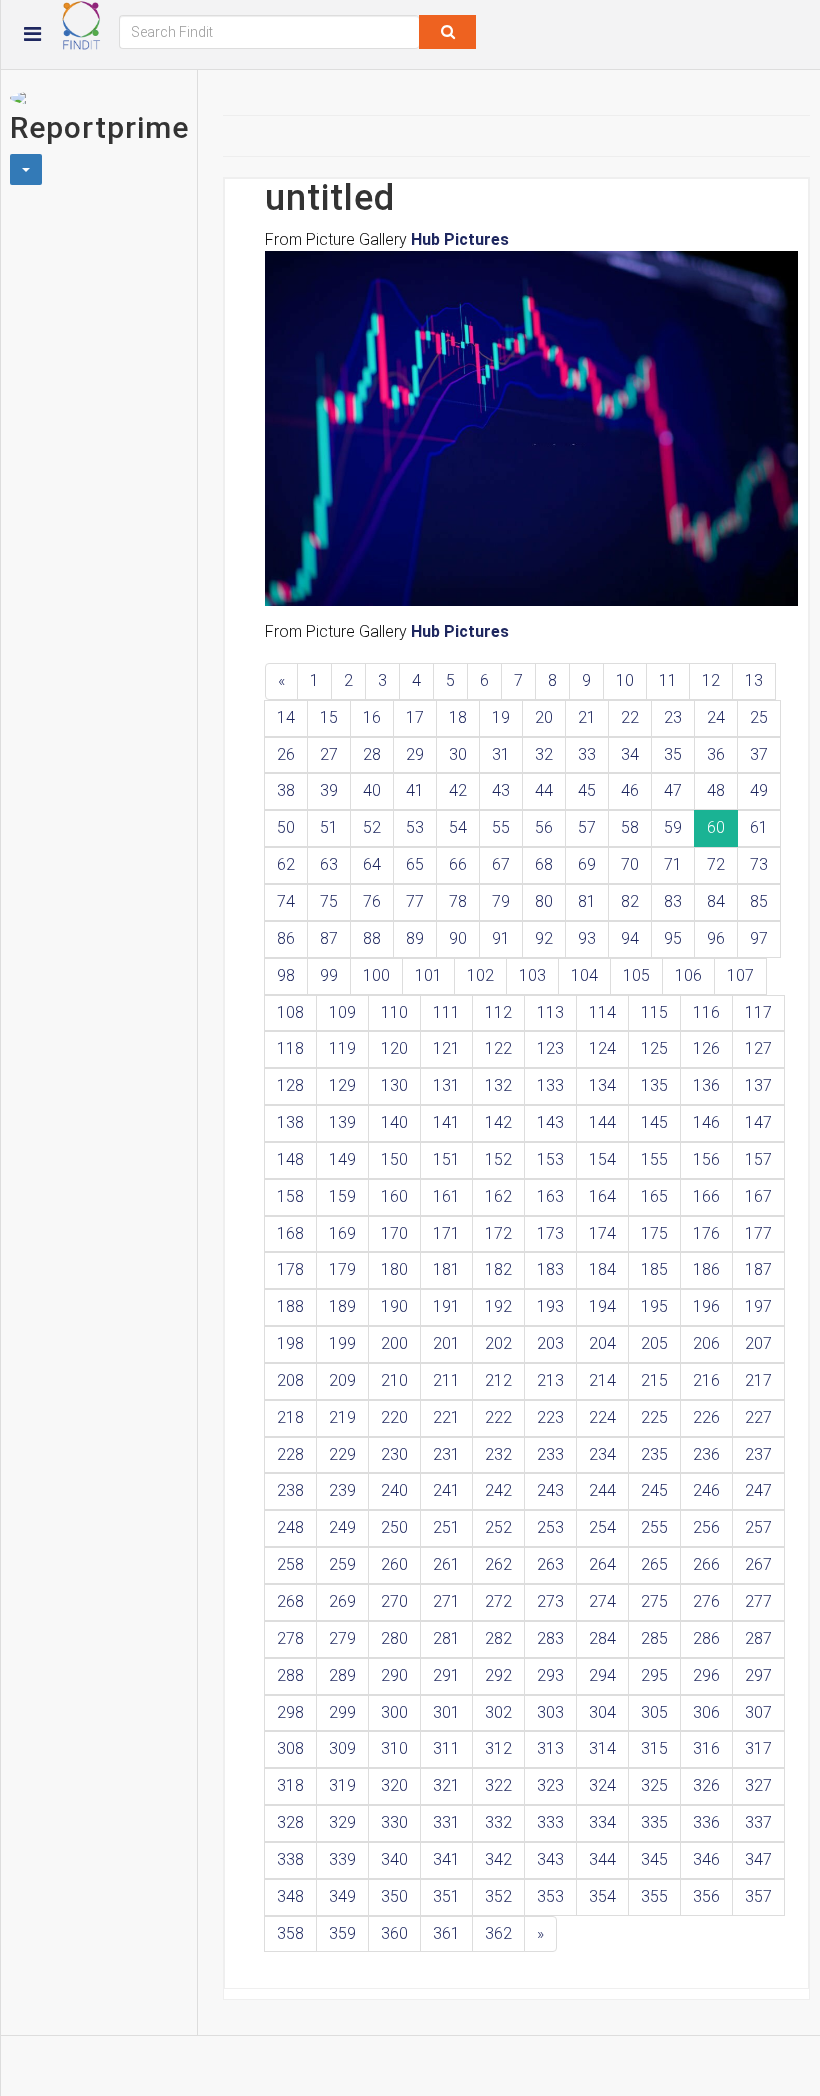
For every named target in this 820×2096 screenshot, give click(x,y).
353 (550, 1896)
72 (716, 864)
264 (602, 1564)
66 (458, 864)
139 (342, 1122)
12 (711, 680)
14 (286, 717)
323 (550, 1785)
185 (654, 1269)
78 (458, 901)
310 (394, 1748)
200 (394, 1343)
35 (673, 754)
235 (654, 1454)
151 (446, 1159)
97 (759, 938)
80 (544, 901)
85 (759, 901)
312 (498, 1748)
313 (550, 1748)
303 (550, 1712)
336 (706, 1822)
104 (584, 975)
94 (630, 938)
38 (286, 790)
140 (394, 1122)
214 (602, 1380)
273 (550, 1601)
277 (758, 1601)
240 (394, 1490)
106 (688, 975)
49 (759, 790)
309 (342, 1748)
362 (498, 1933)
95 (673, 938)
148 (290, 1159)
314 (602, 1748)
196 (706, 1306)
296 (706, 1675)
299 (342, 1712)
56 (544, 827)
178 (290, 1269)
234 (602, 1454)
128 (290, 1085)
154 (602, 1159)
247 (758, 1490)
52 (372, 827)
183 (550, 1269)
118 (290, 1048)
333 (550, 1822)
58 (630, 827)
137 (758, 1085)
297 (758, 1675)
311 (446, 1748)
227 (758, 1417)
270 (394, 1601)
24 (716, 717)
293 (550, 1675)
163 (550, 1196)
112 (498, 1012)
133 (550, 1085)
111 (446, 1012)
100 (376, 975)
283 (550, 1638)
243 (550, 1490)
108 (290, 1012)
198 (290, 1343)
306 (706, 1712)
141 (446, 1122)
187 (758, 1269)
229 (342, 1454)
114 (602, 1012)
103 (532, 975)
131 (446, 1085)
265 (654, 1564)
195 (654, 1306)
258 (290, 1564)
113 (550, 1012)
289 (342, 1675)
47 (673, 790)
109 (342, 1012)
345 (654, 1859)
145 (654, 1122)
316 (706, 1748)
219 (342, 1417)
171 (446, 1233)
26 (286, 754)
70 (630, 864)
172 (498, 1233)
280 (394, 1638)
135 (654, 1085)
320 (394, 1785)
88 (372, 938)
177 (758, 1233)
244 (602, 1490)
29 (415, 754)
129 (342, 1085)
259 (342, 1564)
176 (706, 1233)
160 (394, 1196)
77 (415, 901)
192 (498, 1306)
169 (342, 1233)
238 (290, 1490)
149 (342, 1159)
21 (587, 717)
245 (654, 1490)
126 (706, 1048)
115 (654, 1012)
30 (458, 754)
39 (329, 790)
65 (415, 864)
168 (290, 1233)
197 (758, 1306)
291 (446, 1675)
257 (758, 1527)
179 (342, 1269)
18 (458, 717)
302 (498, 1712)
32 (544, 754)
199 (342, 1343)
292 (498, 1675)
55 (501, 827)
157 (758, 1159)
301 (446, 1712)
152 (498, 1159)
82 (630, 901)
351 (446, 1896)
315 (654, 1748)
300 (394, 1712)
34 (630, 754)
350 (394, 1896)
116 (706, 1012)
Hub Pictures (460, 239)
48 (716, 790)
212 (498, 1380)
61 (759, 827)
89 (415, 938)
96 (716, 938)
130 (394, 1085)
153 (550, 1159)
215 (654, 1380)
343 (550, 1859)
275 (654, 1601)
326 (706, 1785)
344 (602, 1859)
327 (758, 1785)
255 (654, 1527)
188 (290, 1306)
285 (654, 1638)
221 (446, 1417)
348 (290, 1896)
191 (446, 1306)
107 (740, 975)
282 (498, 1638)
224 (602, 1417)
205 (654, 1343)
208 (290, 1380)
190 (394, 1306)
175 (654, 1233)
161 (446, 1196)
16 (372, 717)
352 (498, 1896)
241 (446, 1490)
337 (758, 1822)
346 (706, 1859)
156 (706, 1159)
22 (630, 717)
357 (758, 1896)
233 (550, 1454)
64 (372, 864)
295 (654, 1675)
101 (428, 975)
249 (342, 1527)
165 (654, 1196)
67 (501, 864)
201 (446, 1343)
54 (458, 827)
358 (290, 1933)
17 (415, 717)
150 (394, 1159)
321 (446, 1785)
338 (290, 1859)
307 (758, 1712)
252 (498, 1527)
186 (706, 1269)
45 (587, 790)
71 (673, 864)
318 (290, 1785)
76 (372, 901)
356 (706, 1896)
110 (394, 1012)
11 (668, 680)
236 (706, 1454)
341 (446, 1859)
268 (290, 1601)
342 (498, 1859)
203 (550, 1343)
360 (394, 1933)
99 (329, 975)
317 (758, 1748)
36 (716, 754)
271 (446, 1601)
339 (342, 1859)
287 (758, 1638)
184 (602, 1269)
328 (290, 1822)
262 (498, 1564)
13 (754, 680)
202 (498, 1343)
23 (673, 717)
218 (290, 1417)
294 (602, 1675)
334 (602, 1822)
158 (290, 1196)
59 (673, 827)
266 (706, 1564)
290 (394, 1675)
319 (342, 1785)
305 (654, 1712)
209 (342, 1380)
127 (758, 1048)
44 (544, 790)
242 (498, 1490)
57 (587, 827)
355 (654, 1896)
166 (706, 1196)
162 (498, 1196)
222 (498, 1417)
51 (329, 827)
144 (602, 1122)
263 (550, 1564)
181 (446, 1269)
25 (759, 717)
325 (654, 1785)
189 (342, 1306)
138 (290, 1122)
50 (286, 827)
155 (654, 1159)
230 (394, 1454)
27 (329, 754)
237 (758, 1454)
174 (602, 1233)
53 (415, 827)
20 (544, 717)
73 (759, 864)
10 (625, 680)
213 (550, 1380)
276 (706, 1601)
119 (342, 1048)
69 (587, 864)
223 (550, 1417)
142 (498, 1122)
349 (342, 1896)
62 (286, 864)
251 (446, 1527)
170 (394, 1233)
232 (498, 1454)
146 (706, 1122)
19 (501, 717)
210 (394, 1380)
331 (446, 1822)
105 (636, 975)
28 (372, 754)
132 (498, 1085)
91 (501, 938)
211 (446, 1380)
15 (329, 717)
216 (706, 1380)
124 (602, 1048)
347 (758, 1859)
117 (758, 1012)
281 (446, 1638)
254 (602, 1527)
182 (498, 1269)
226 (706, 1417)
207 (758, 1343)
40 (372, 790)
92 (544, 938)
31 (501, 754)
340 (394, 1859)
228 (290, 1454)
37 (759, 754)
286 (706, 1638)
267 (758, 1564)
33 (587, 754)
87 (329, 938)
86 (286, 938)
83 (673, 901)
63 (329, 864)
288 (290, 1675)
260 (394, 1564)
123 (550, 1048)
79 (501, 901)
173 (550, 1233)
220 (394, 1417)
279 (342, 1638)
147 (758, 1122)
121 (446, 1048)
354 (602, 1896)
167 (758, 1196)
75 (329, 901)
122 (498, 1048)
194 (602, 1306)
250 (394, 1527)
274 (602, 1601)
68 (544, 864)
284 (602, 1638)
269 (342, 1601)
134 (602, 1085)
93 (587, 938)
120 (394, 1048)
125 (654, 1048)
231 (446, 1454)
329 (342, 1822)
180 (394, 1269)
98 (286, 975)
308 (290, 1748)
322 (498, 1785)
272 (498, 1601)
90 (458, 938)
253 (550, 1527)
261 (446, 1564)
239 (342, 1490)
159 (342, 1196)
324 (602, 1785)
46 (630, 790)
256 (706, 1527)
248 (290, 1527)
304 (602, 1712)
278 (290, 1638)
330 (394, 1822)
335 (654, 1822)
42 (458, 790)
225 (654, 1417)
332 (498, 1822)
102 (480, 975)
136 (706, 1085)
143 (550, 1122)
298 (290, 1712)
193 (550, 1306)
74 (286, 901)
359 (342, 1933)
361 (446, 1933)
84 (716, 901)
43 (501, 790)
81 (587, 901)
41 (415, 790)
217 (758, 1380)
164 (602, 1196)
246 (706, 1490)
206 (706, 1343)
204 (602, 1343)
